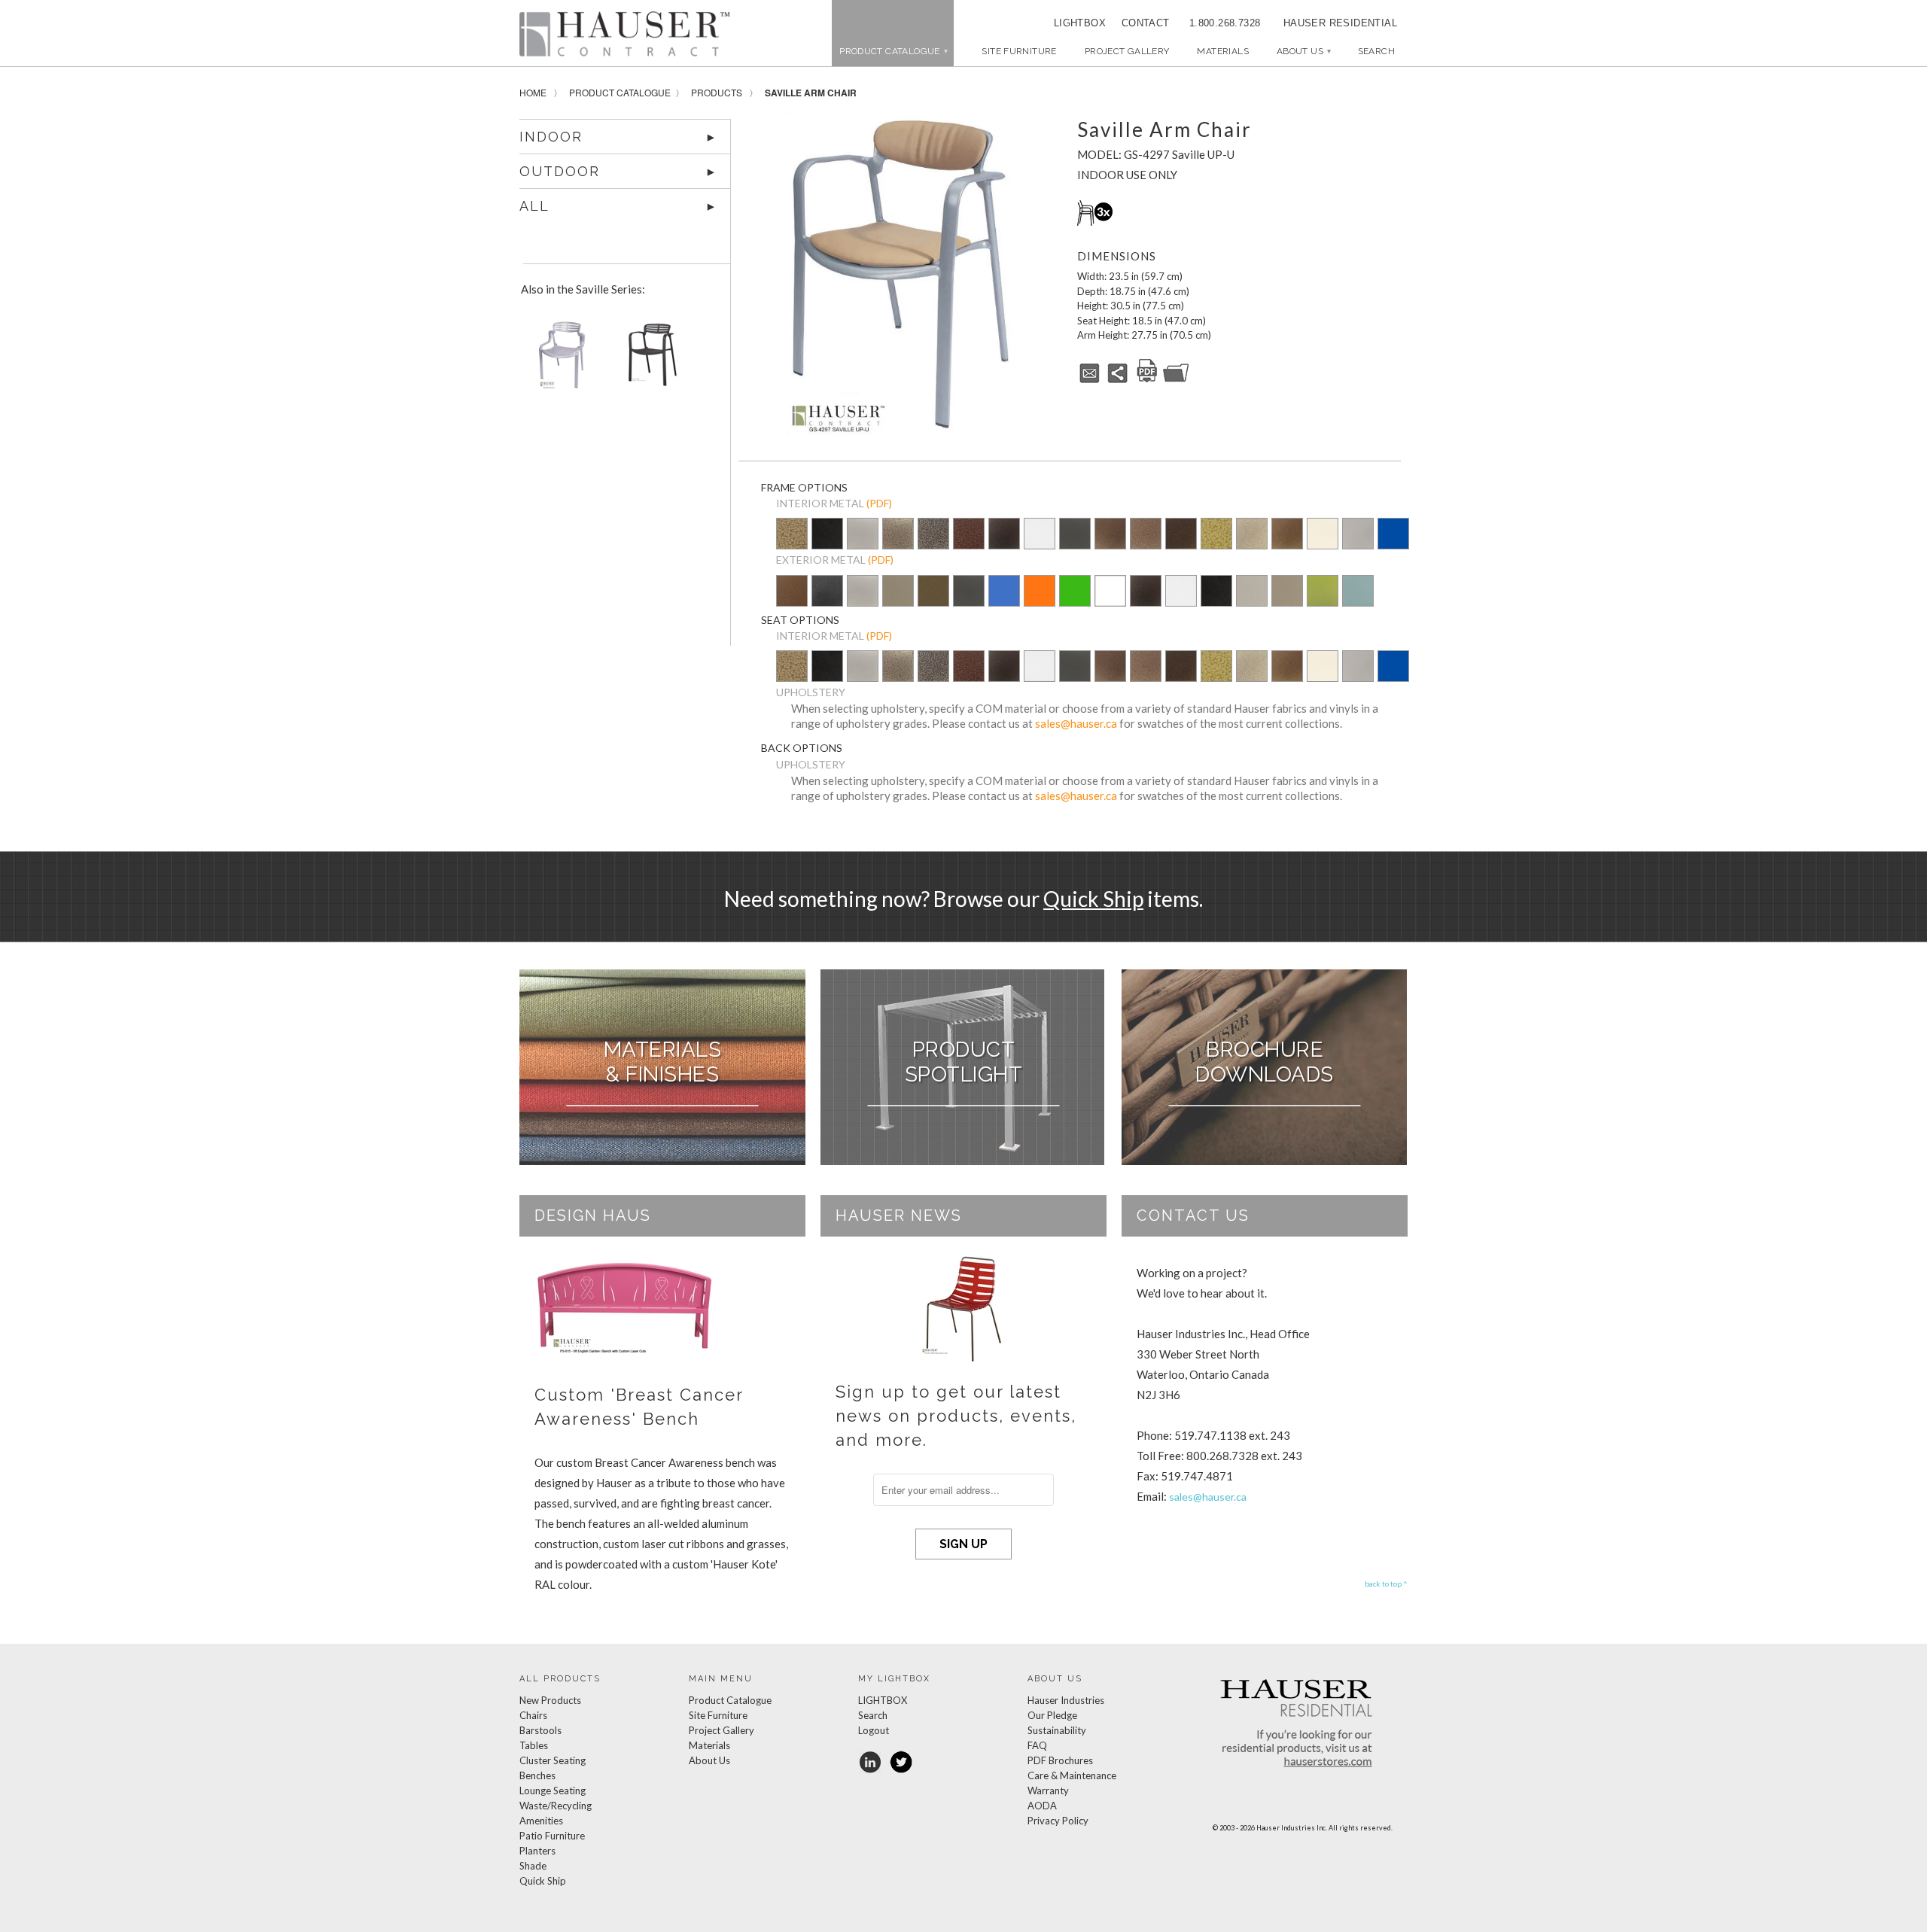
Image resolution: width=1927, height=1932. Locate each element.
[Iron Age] (933, 535)
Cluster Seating (553, 1760)
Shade (533, 1866)
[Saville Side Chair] (559, 360)
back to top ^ (1386, 1584)
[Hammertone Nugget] (792, 535)
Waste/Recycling (556, 1806)
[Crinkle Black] (1004, 535)
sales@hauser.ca (1076, 723)
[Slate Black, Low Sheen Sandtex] (827, 544)
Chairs (533, 1715)
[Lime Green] (1075, 601)
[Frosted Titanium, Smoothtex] (1287, 601)
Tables (534, 1745)
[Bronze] (933, 601)
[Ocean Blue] (1004, 601)
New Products (550, 1700)
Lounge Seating (553, 1791)
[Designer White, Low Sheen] (1110, 601)
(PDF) (879, 503)
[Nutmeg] (792, 601)
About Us (1303, 51)
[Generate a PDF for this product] (1147, 380)
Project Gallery (1127, 51)
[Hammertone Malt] (1146, 535)
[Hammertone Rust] (1181, 535)
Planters (537, 1851)
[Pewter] (863, 544)
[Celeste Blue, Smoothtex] (1358, 601)
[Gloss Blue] (1393, 535)
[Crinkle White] (1040, 535)
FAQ (1037, 1745)
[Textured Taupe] (1252, 535)
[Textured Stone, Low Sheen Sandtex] (827, 601)
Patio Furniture (552, 1836)
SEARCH (1376, 51)
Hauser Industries (1066, 1700)
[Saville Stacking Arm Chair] (649, 360)
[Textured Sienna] (1110, 535)
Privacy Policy (1058, 1821)
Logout (874, 1730)
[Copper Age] (969, 535)
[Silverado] (898, 544)
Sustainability (1057, 1730)
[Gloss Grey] (1358, 535)
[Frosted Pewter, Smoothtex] (1252, 601)
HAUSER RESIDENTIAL (1340, 23)
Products (717, 92)
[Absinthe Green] (1323, 601)
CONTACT (1140, 23)
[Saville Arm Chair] (900, 274)
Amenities (541, 1821)
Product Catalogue (620, 92)
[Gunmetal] (1075, 535)
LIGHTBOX (1080, 23)
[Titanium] (898, 601)
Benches (537, 1775)
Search (873, 1715)
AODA (1042, 1806)
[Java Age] (1287, 535)
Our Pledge (1052, 1715)
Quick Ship (1093, 899)
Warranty (1048, 1791)
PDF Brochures (1060, 1760)
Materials (1222, 51)
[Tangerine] (1040, 601)
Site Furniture (1019, 51)
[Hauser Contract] (625, 34)
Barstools (540, 1730)
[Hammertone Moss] (1216, 535)
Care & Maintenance (1072, 1775)
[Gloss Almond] (1323, 535)
